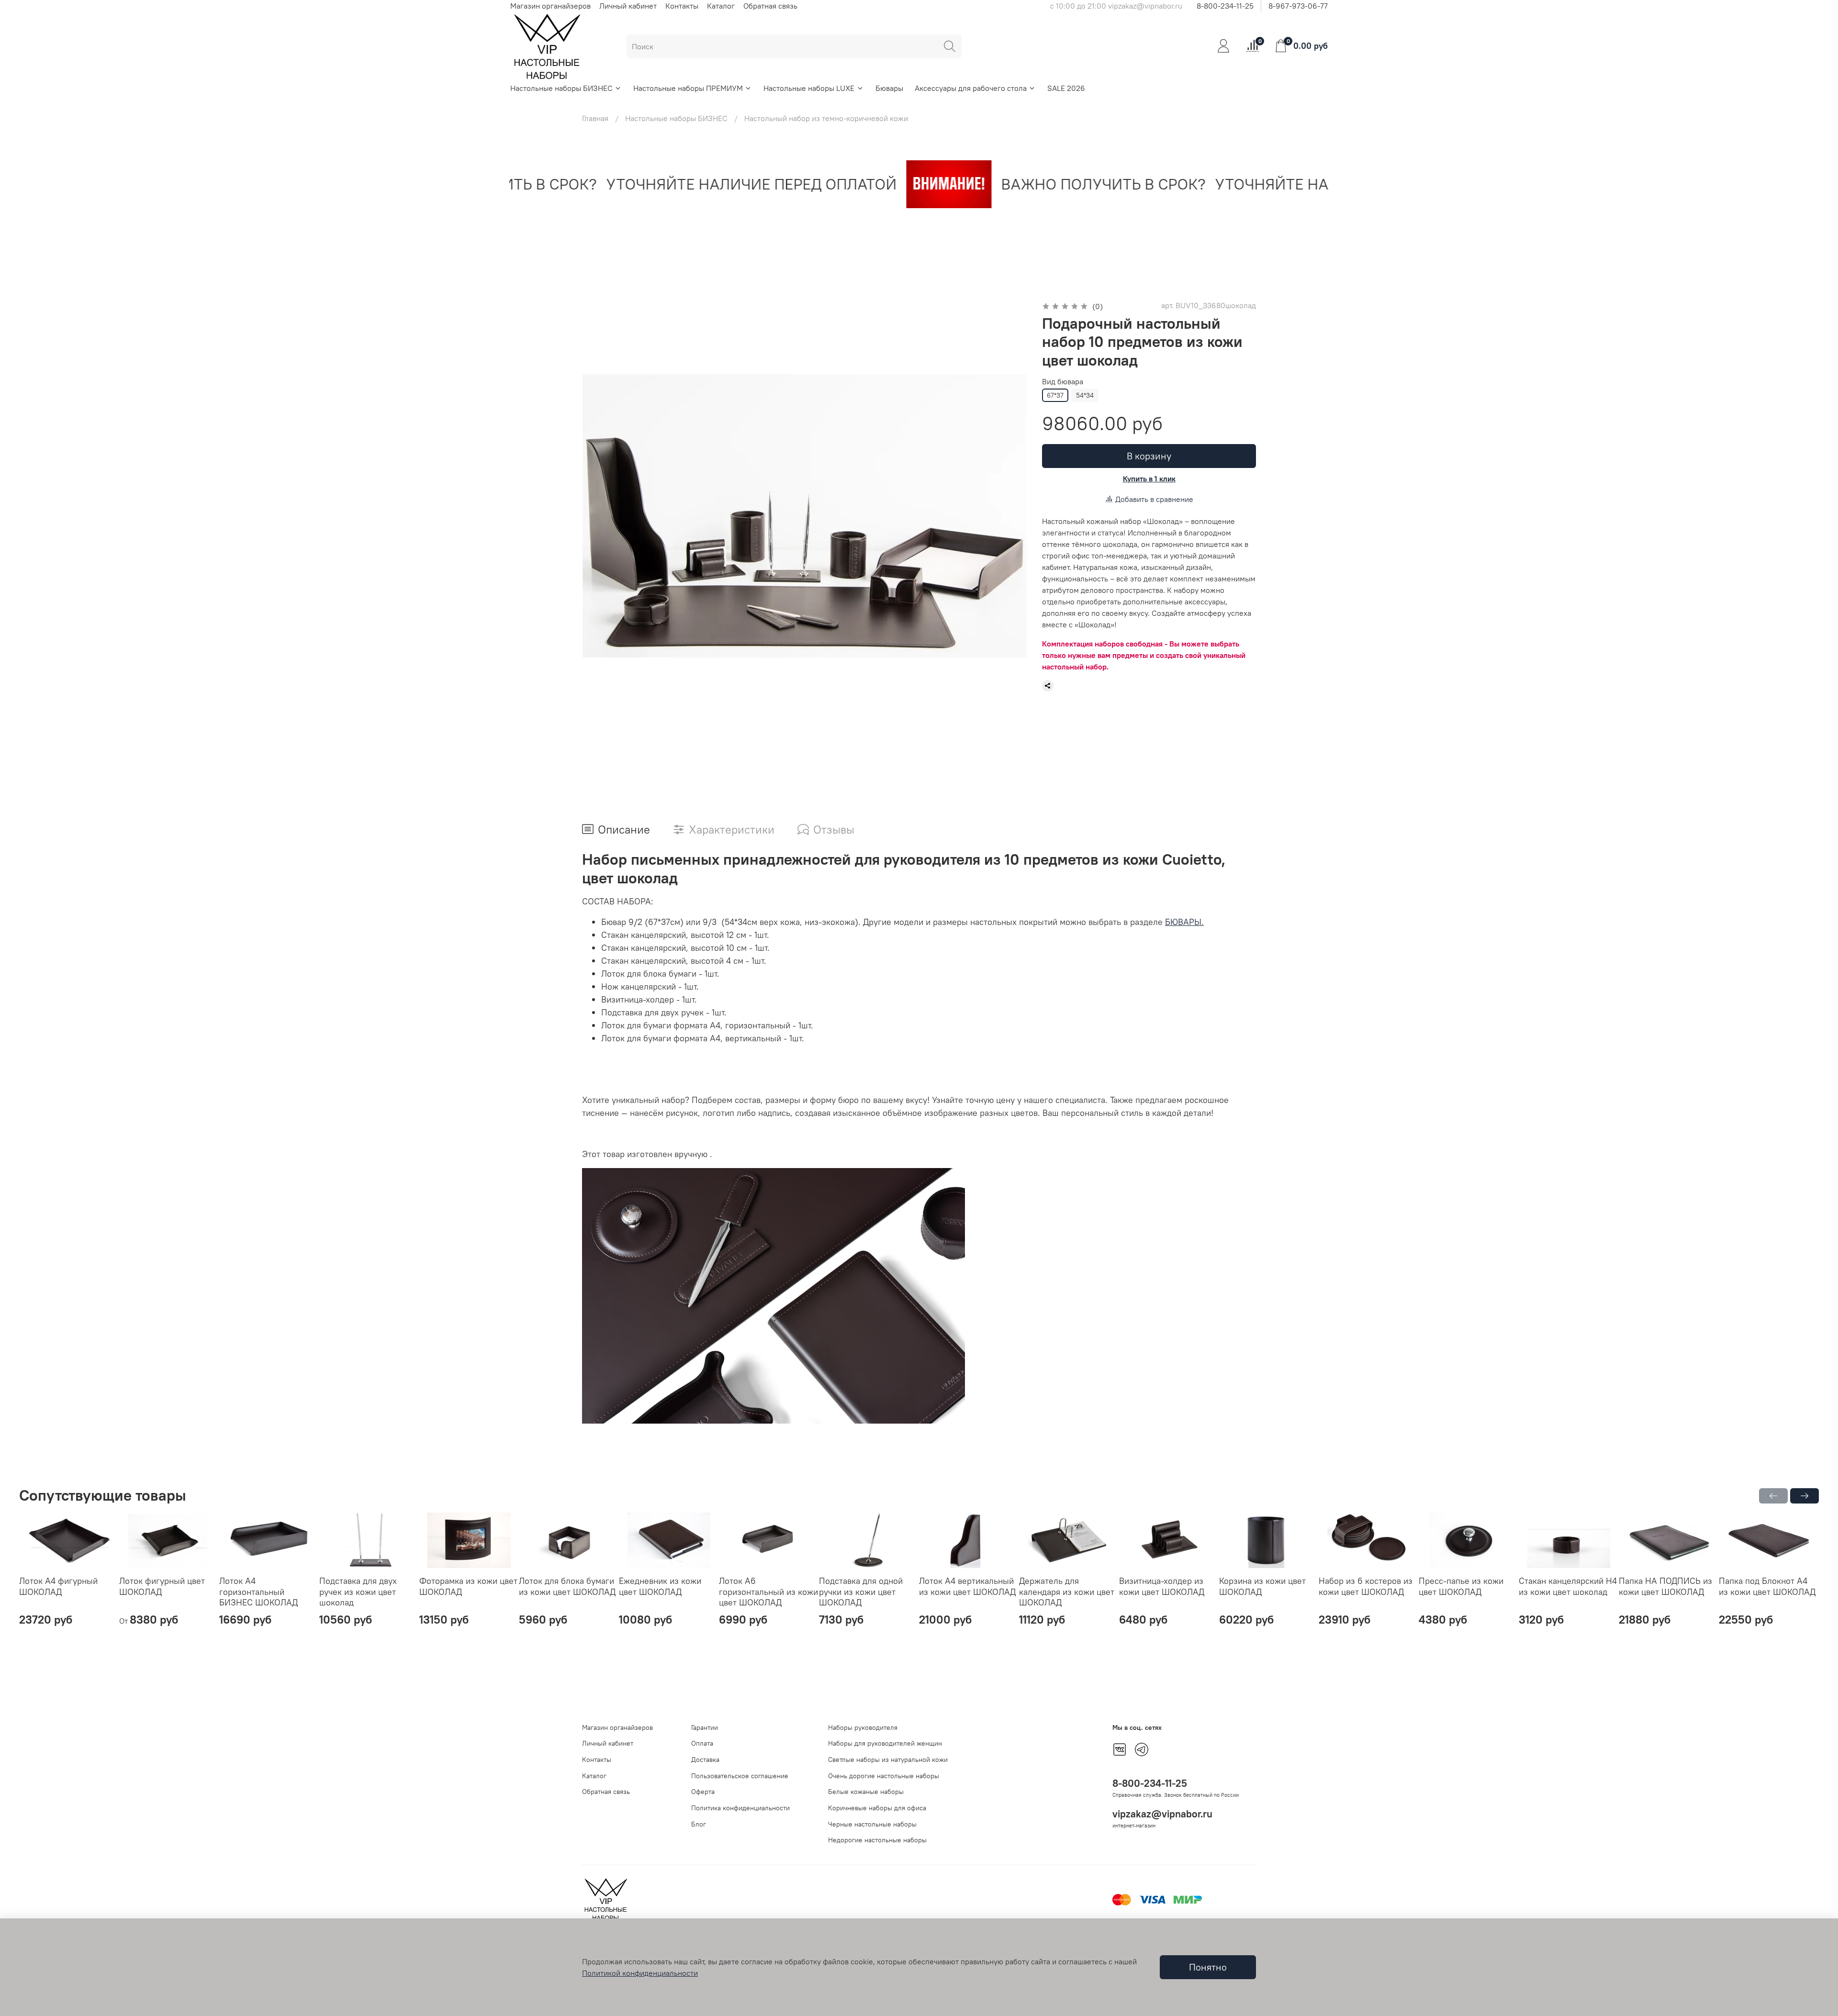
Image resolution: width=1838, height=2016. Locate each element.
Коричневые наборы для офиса (877, 1808)
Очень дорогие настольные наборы (884, 1776)
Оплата (702, 1743)
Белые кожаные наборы (866, 1792)
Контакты (682, 6)
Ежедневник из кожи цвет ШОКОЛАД (660, 1586)
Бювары (889, 88)
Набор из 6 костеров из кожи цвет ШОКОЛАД (1366, 1586)
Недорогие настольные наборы (877, 1840)
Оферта (703, 1792)
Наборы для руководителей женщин (885, 1743)
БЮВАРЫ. (1184, 922)
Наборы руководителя (863, 1727)
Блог (699, 1824)
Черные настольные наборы (872, 1824)
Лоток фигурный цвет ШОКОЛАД (162, 1586)
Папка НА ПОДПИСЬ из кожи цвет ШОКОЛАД (1665, 1586)
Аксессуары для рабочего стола (971, 88)
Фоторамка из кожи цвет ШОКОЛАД (468, 1586)
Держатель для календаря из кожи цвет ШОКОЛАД (1067, 1592)
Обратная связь (770, 6)
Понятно (1208, 1967)
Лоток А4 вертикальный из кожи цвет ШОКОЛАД (967, 1586)
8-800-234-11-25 (1225, 6)
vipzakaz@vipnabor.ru (1162, 1814)
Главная (595, 118)
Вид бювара (1063, 382)
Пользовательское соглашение (740, 1776)
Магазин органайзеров (550, 6)
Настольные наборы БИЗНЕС (561, 88)
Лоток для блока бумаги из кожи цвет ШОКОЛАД (567, 1586)
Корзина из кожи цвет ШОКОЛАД (1262, 1586)
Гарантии (705, 1727)
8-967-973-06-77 (1298, 6)
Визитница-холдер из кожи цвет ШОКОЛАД (1162, 1586)
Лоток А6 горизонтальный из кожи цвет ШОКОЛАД (768, 1592)
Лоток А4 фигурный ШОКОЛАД (58, 1586)
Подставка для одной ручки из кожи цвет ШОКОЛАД (861, 1592)
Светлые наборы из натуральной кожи (888, 1760)
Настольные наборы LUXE (809, 88)
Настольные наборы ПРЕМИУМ (688, 88)
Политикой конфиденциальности (640, 1973)
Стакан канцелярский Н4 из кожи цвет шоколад (1568, 1586)
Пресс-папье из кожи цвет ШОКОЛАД (1461, 1586)
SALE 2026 (1066, 88)
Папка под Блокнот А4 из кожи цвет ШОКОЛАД (1767, 1586)
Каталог (721, 6)
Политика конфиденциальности (740, 1808)
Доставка (705, 1760)
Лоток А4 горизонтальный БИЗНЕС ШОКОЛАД (258, 1592)
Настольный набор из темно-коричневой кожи (826, 118)
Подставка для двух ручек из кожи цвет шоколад (358, 1592)
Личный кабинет (628, 6)
